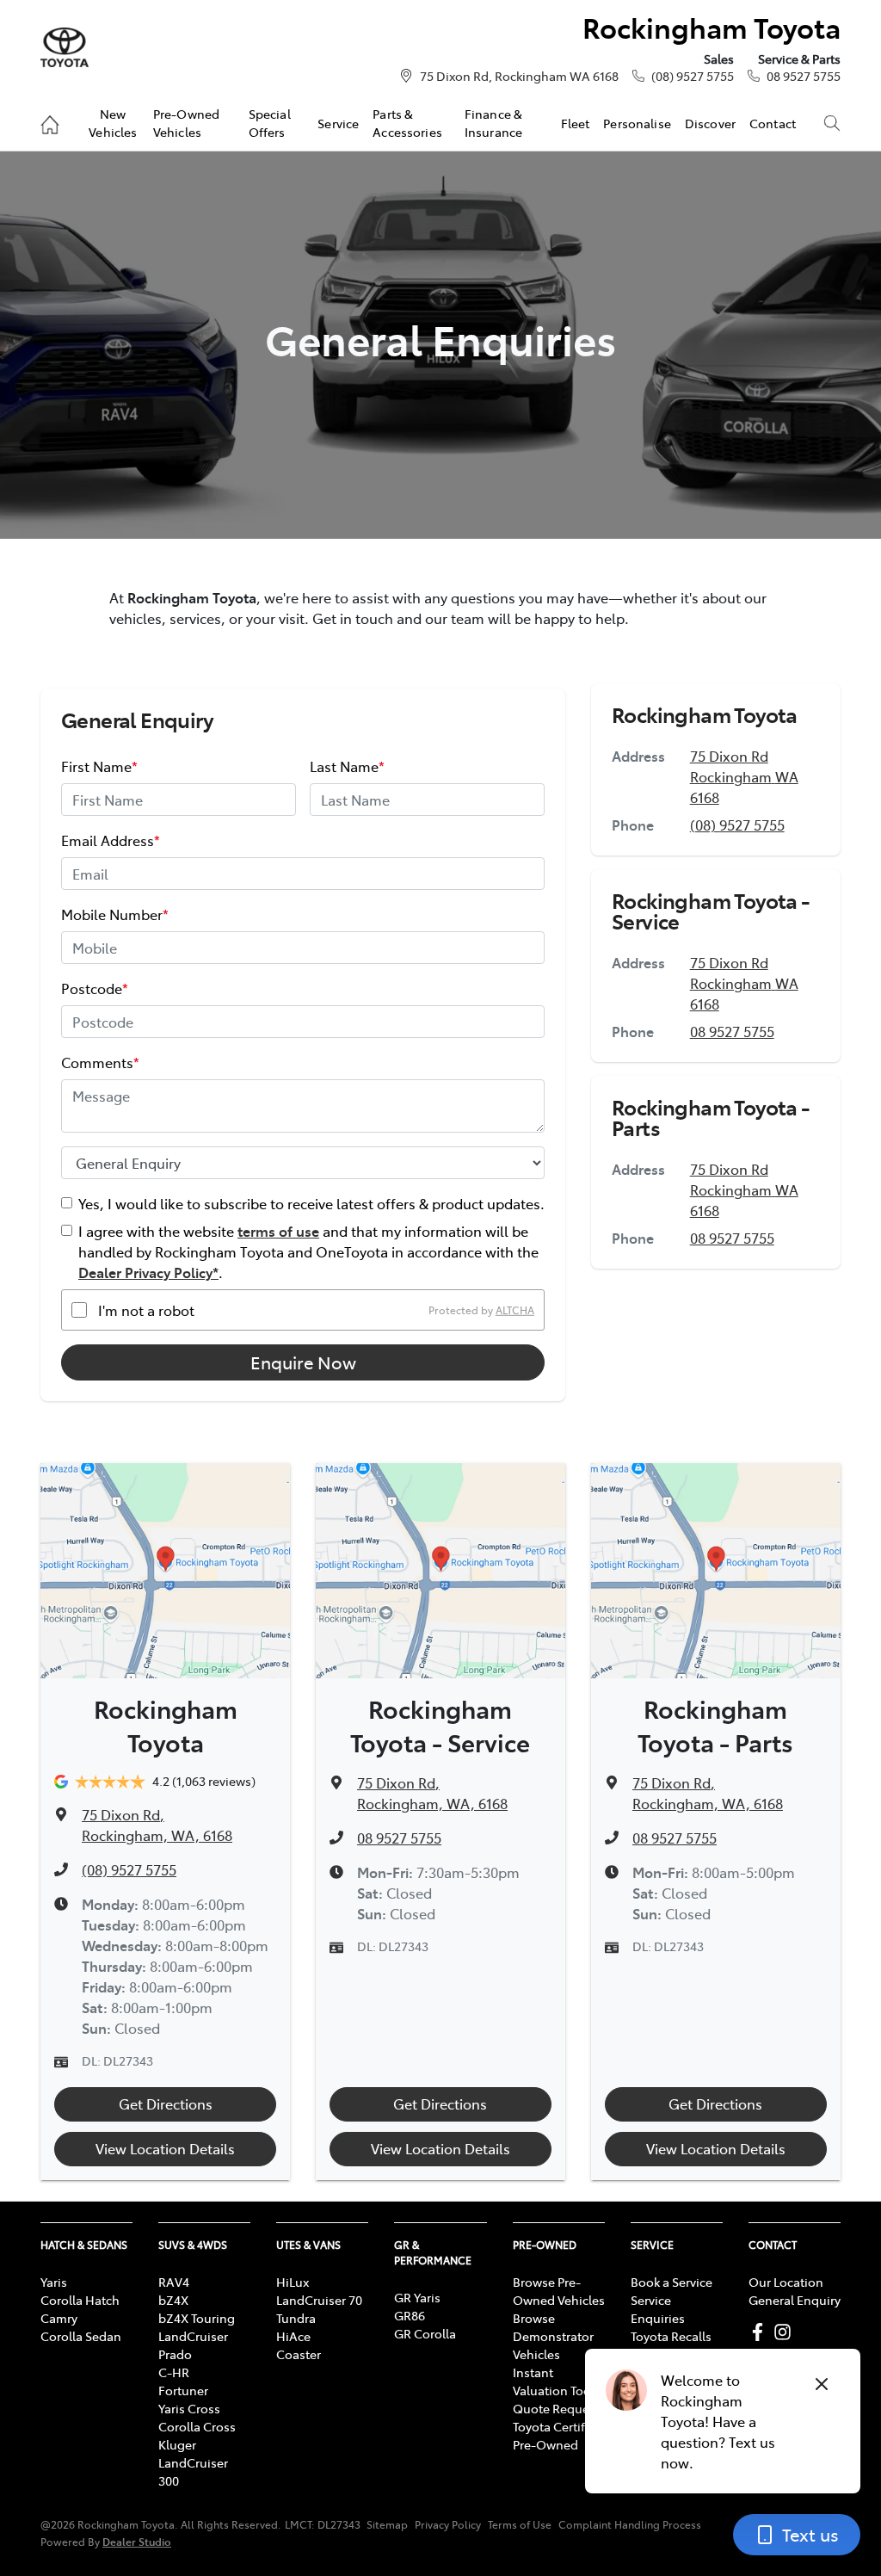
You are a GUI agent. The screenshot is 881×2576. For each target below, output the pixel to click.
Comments (100, 1062)
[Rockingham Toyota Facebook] (761, 2332)
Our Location (786, 2282)
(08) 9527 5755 (693, 76)
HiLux (293, 2282)
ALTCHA (515, 1310)
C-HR (174, 2372)
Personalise (637, 123)
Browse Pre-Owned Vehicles (559, 2291)
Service (338, 123)
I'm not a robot (146, 1310)
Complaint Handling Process (630, 2524)
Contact (773, 123)
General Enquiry (795, 2300)
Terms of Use (520, 2524)
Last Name (347, 766)
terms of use (278, 1231)
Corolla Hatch (80, 2300)
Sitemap (387, 2524)
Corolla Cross (197, 2426)
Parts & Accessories (407, 122)
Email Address (111, 840)
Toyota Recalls (671, 2336)
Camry (59, 2318)
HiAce (293, 2336)
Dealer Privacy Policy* (148, 1272)
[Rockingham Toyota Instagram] (786, 2332)
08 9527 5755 (804, 76)
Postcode (95, 988)
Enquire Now (303, 1362)
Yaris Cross (189, 2408)
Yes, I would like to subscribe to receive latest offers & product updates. (311, 1203)
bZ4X (173, 2300)
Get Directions (166, 2103)
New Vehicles (113, 122)
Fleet (576, 123)
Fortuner (183, 2390)
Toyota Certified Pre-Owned (558, 2435)
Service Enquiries (658, 2309)
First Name (99, 766)
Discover (710, 123)
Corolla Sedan (81, 2336)
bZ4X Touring (197, 2318)
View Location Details (165, 2148)
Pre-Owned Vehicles (186, 122)
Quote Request (556, 2408)
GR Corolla (425, 2333)
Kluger (177, 2444)
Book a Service (672, 2282)
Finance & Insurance (493, 122)
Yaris (54, 2282)
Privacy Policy (448, 2524)
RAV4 (174, 2282)
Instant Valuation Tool (554, 2381)
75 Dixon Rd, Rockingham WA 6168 (519, 76)
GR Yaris (417, 2297)
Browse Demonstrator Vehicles (553, 2336)
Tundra (296, 2318)
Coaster (299, 2354)
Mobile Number (115, 914)
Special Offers (270, 122)
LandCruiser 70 (319, 2300)
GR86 (410, 2315)
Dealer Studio (137, 2541)
